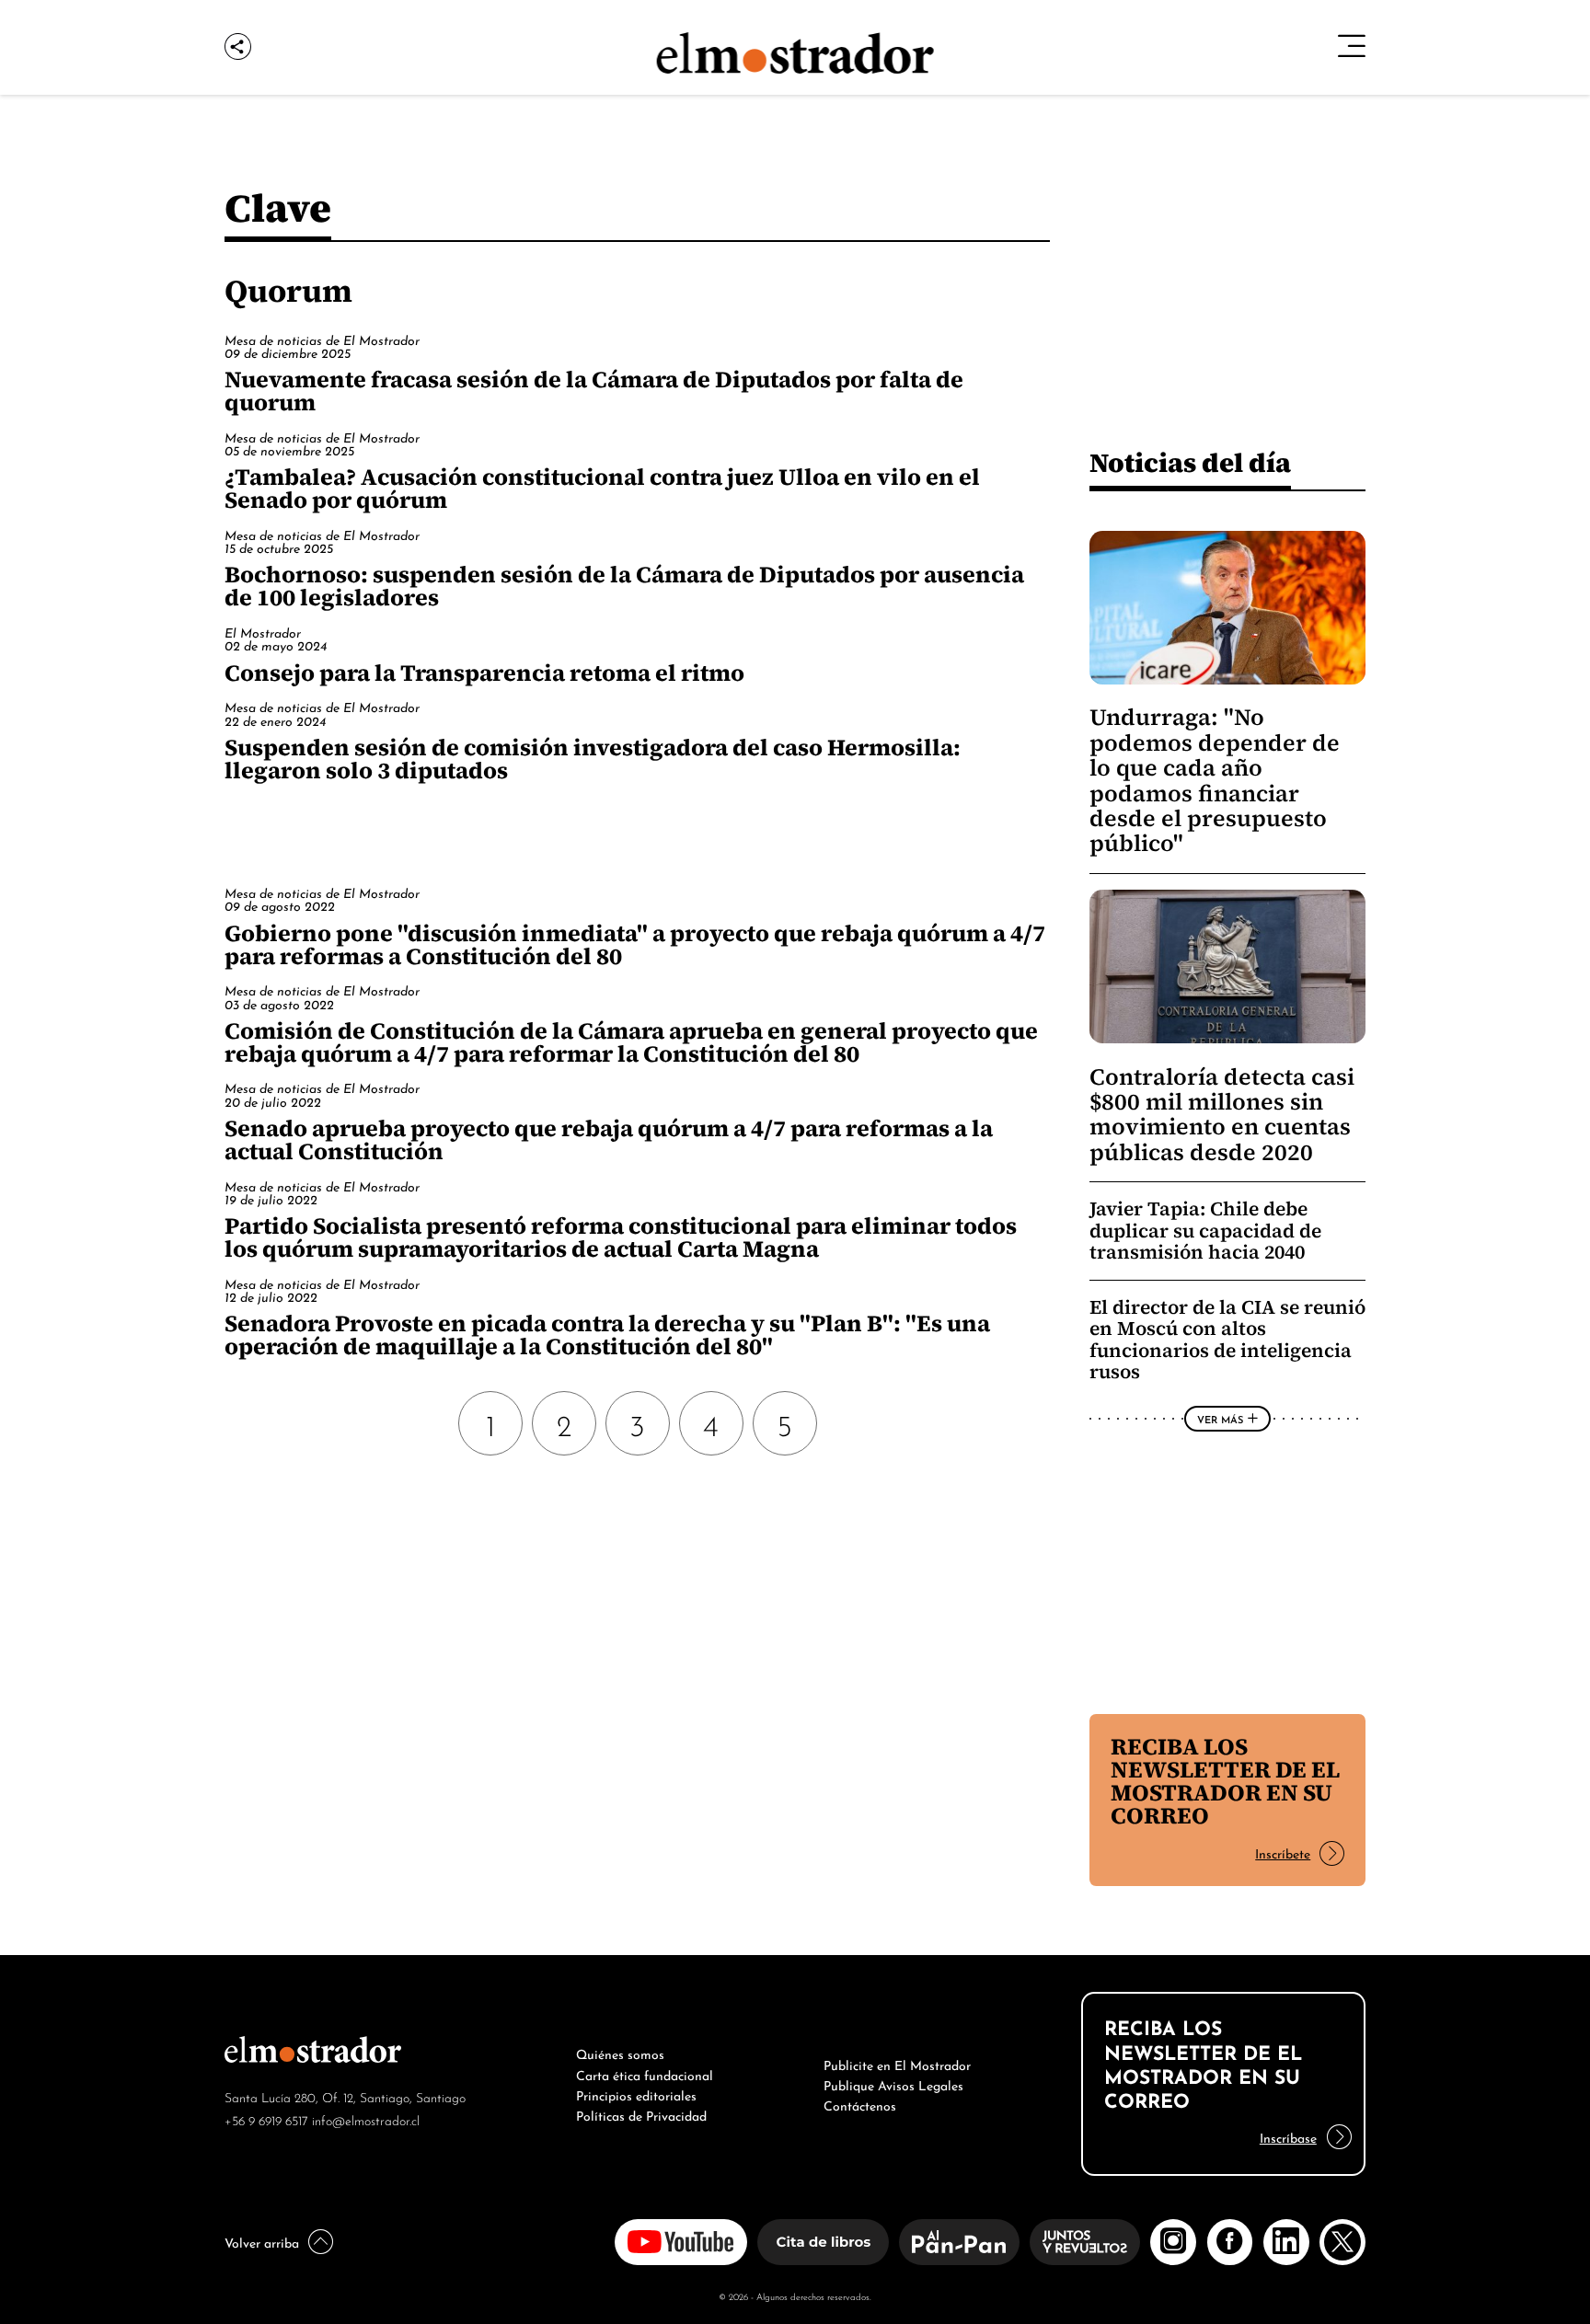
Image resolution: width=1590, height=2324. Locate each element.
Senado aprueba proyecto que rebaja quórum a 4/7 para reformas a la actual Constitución (609, 1139)
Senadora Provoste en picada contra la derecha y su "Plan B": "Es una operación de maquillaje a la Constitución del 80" (607, 1335)
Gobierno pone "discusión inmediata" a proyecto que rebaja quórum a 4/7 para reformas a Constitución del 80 (635, 944)
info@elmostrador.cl (366, 2119)
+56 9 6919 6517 (266, 2119)
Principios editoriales (636, 2094)
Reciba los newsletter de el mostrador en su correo (1225, 1781)
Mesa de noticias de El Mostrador (322, 339)
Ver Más (1220, 1419)
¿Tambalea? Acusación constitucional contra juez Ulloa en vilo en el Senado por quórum (602, 488)
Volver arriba (262, 2241)
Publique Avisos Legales (893, 2084)
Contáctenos (860, 2104)
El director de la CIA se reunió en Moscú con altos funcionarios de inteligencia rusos (1227, 1340)
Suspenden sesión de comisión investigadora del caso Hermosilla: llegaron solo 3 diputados (593, 759)
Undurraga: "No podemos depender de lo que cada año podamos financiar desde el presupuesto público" (1215, 780)
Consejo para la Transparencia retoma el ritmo (484, 673)
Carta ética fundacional (645, 2074)
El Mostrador (263, 632)
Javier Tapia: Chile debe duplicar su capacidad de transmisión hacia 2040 (1205, 1230)
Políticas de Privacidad (641, 2114)
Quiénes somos (620, 2053)
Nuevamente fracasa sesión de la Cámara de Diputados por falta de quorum (594, 391)
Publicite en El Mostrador (897, 2064)
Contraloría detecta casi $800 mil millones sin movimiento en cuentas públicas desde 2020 (1222, 1115)
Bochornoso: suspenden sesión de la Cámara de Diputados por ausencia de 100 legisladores (624, 586)
